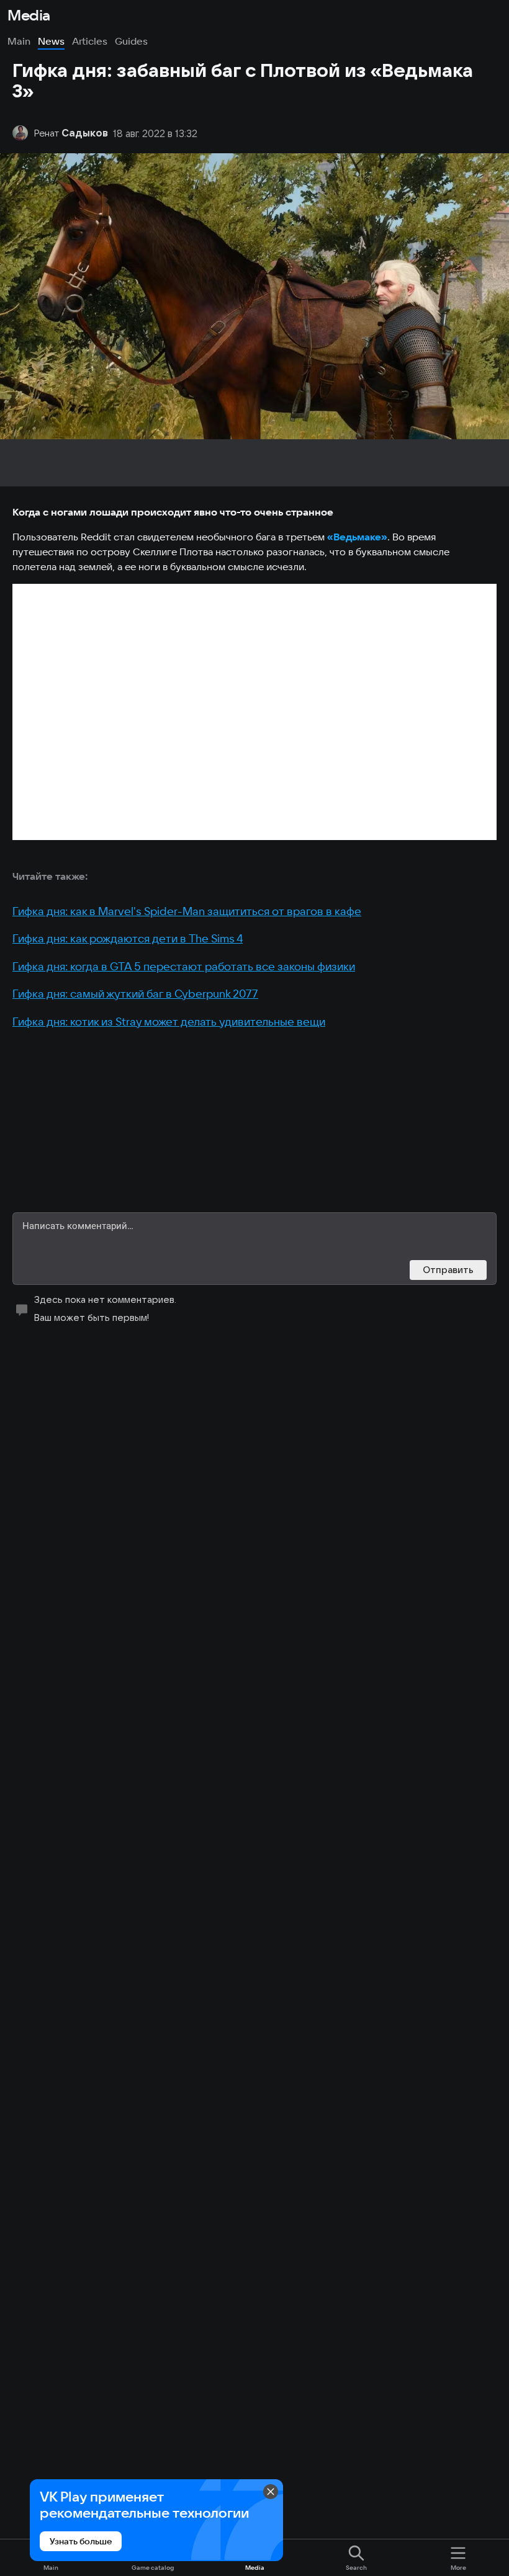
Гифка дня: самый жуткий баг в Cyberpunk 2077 (135, 994)
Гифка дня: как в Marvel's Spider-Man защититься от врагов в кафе (187, 911)
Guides (131, 41)
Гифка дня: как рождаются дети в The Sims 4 (128, 938)
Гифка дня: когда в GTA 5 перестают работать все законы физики (184, 966)
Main (19, 41)
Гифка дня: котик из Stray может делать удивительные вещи (169, 1022)
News (51, 41)
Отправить (448, 1270)
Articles (90, 41)
